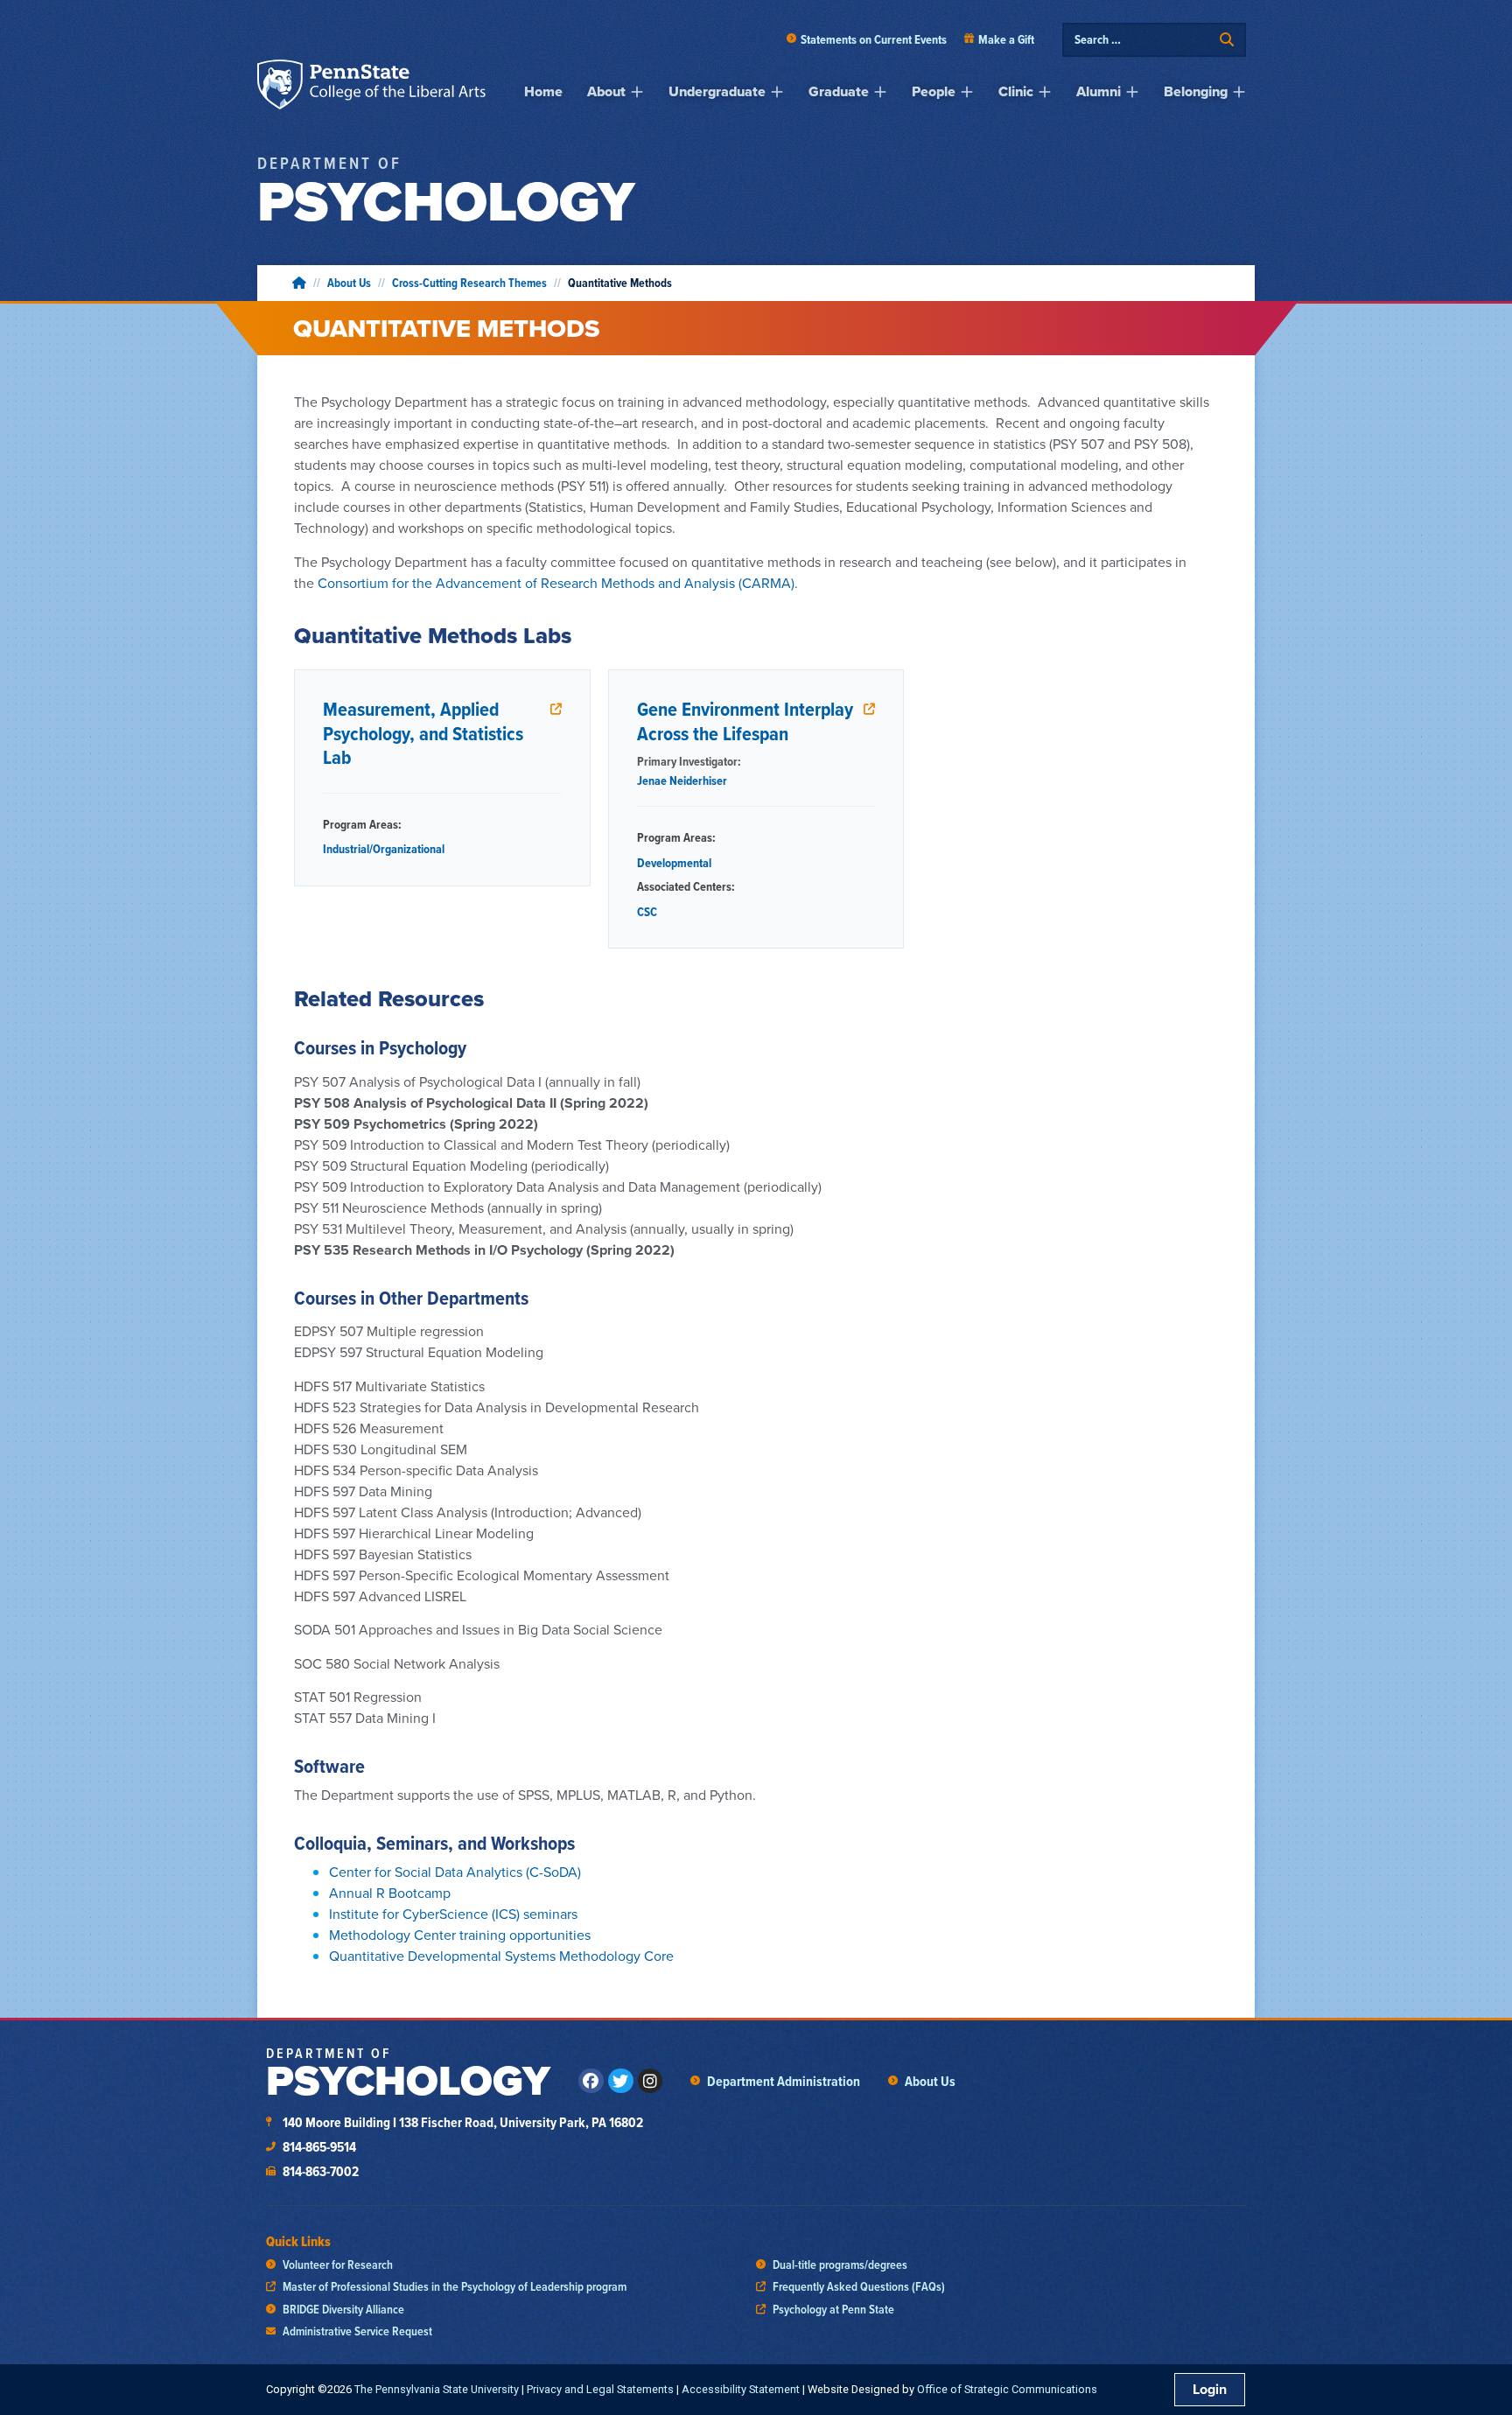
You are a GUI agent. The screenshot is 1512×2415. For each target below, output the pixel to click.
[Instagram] (651, 2081)
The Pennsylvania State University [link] (437, 2389)
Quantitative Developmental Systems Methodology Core (501, 1956)
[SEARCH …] (1143, 40)
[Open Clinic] (1045, 92)
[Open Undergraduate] (777, 92)
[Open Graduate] (880, 92)
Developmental (674, 863)
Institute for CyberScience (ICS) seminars (453, 1914)
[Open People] (967, 92)
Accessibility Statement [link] (741, 2389)
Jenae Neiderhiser (682, 780)
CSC (647, 912)
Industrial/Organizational (384, 849)
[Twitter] (621, 2081)
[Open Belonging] (1239, 92)
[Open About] (637, 92)
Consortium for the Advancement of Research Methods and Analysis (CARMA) (556, 583)
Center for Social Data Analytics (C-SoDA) (455, 1872)
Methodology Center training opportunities (460, 1935)
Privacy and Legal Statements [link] (600, 2389)
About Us (349, 283)
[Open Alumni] (1132, 92)
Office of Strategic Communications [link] (1007, 2389)
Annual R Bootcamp (390, 1893)
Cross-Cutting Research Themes (469, 283)
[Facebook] (591, 2081)
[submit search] (1227, 40)
